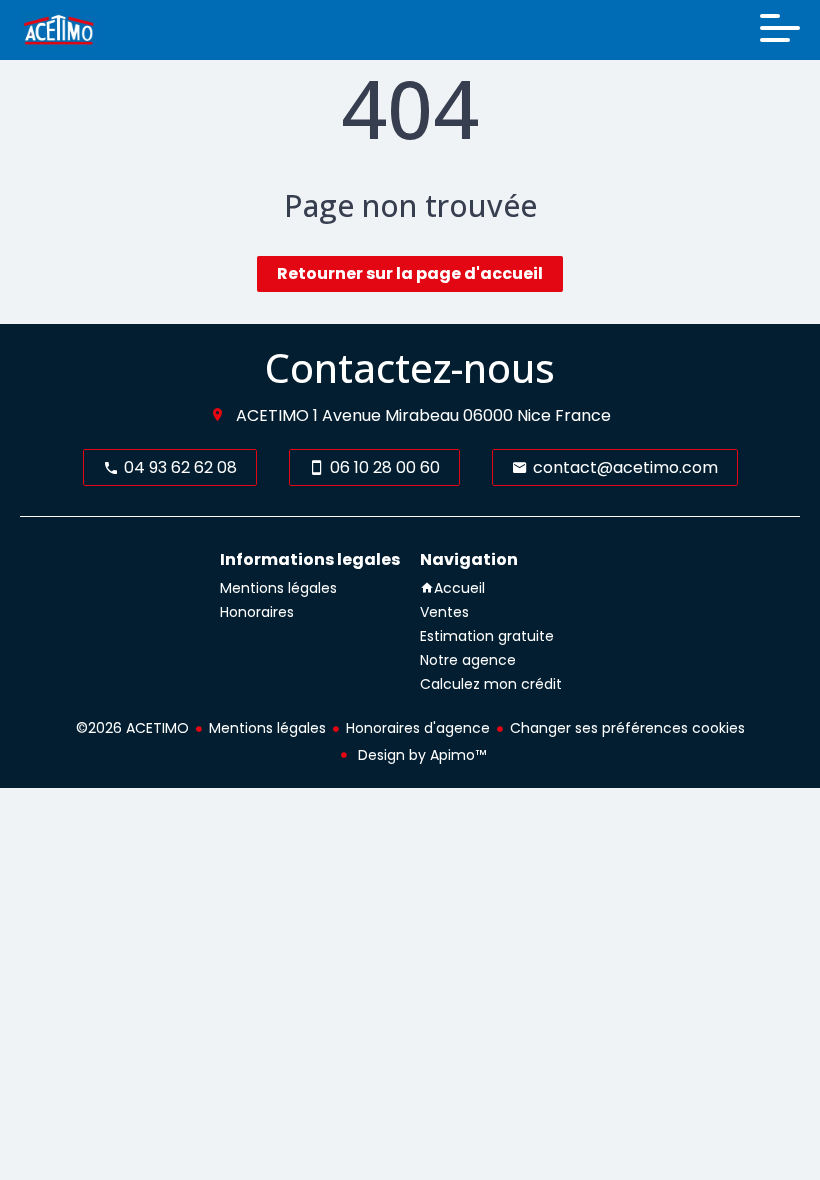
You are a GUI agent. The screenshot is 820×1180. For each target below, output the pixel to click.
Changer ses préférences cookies (627, 728)
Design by (420, 755)
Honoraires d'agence (418, 728)
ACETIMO (272, 415)
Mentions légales (267, 728)
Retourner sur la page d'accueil (410, 273)
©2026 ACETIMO (132, 728)
